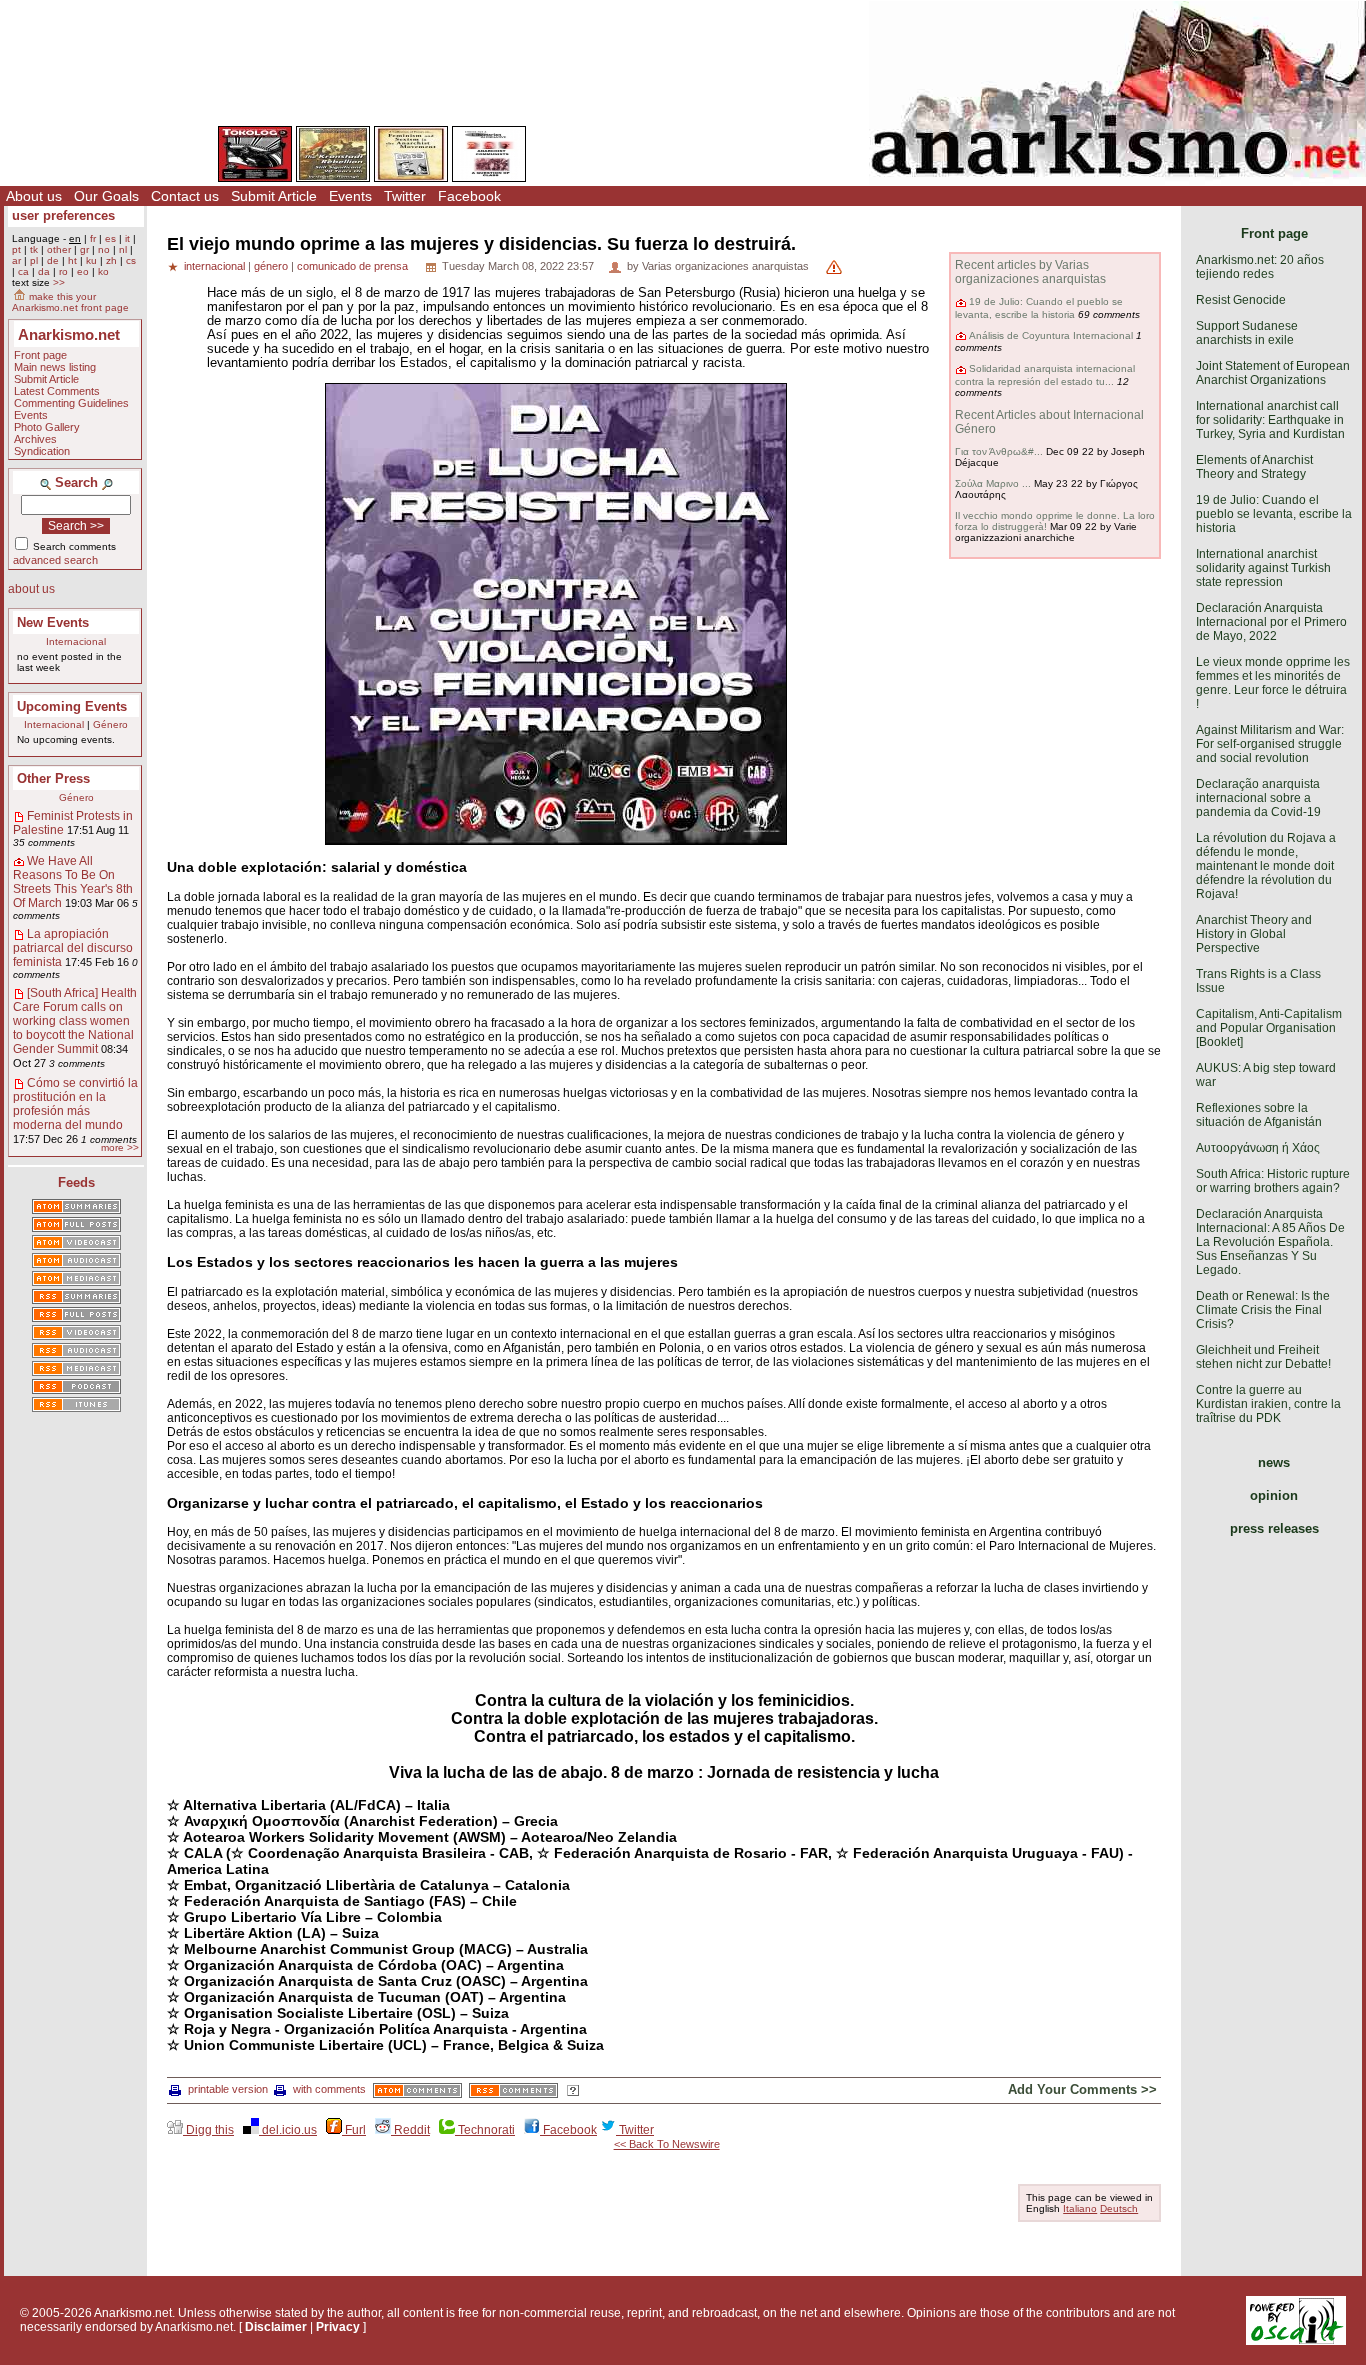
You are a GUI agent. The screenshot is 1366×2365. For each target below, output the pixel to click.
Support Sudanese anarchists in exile (1247, 333)
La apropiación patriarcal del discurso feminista (73, 948)
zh (111, 260)
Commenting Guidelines (71, 403)
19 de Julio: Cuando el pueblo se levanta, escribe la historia (1039, 307)
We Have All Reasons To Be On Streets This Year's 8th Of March (73, 882)
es (110, 238)
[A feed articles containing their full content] (76, 1316)
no (104, 249)
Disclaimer (276, 2327)
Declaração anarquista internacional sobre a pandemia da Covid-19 (1258, 798)
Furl (354, 2130)
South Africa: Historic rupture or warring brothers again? (1273, 1181)
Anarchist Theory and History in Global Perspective (1254, 934)
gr (84, 249)
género (271, 266)
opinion (1274, 1495)
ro (63, 271)
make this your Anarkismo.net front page (70, 302)
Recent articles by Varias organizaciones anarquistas (1030, 272)
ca (23, 271)
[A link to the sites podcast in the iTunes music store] (76, 1406)
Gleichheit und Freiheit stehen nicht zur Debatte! (1263, 1357)
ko (103, 271)
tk (34, 249)
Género (110, 724)
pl (34, 260)
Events (350, 196)
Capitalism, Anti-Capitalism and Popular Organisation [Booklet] (1269, 1028)
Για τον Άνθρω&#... (999, 451)
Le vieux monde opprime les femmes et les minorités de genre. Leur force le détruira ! (1273, 683)
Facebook (469, 196)
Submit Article (274, 196)
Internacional (76, 641)
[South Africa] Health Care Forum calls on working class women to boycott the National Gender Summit (75, 1021)
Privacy (338, 2327)
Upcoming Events (72, 706)
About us (34, 196)
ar (16, 260)
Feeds (76, 1182)
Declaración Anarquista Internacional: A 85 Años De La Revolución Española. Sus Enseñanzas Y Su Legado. (1270, 1242)
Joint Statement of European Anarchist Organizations (1273, 373)
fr (93, 238)
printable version (228, 2089)
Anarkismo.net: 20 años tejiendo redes (1260, 267)
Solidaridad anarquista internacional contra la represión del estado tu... (1045, 374)
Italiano (1080, 2208)
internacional (214, 266)
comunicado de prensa (352, 266)
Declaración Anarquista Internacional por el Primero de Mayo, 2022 (1271, 622)
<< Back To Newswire (667, 2144)
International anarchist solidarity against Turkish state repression (1263, 568)
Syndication (42, 451)
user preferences (63, 215)
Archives (35, 439)
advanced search (55, 560)
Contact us (185, 196)
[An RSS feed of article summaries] (76, 1298)
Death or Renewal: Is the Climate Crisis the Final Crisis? (1263, 1310)
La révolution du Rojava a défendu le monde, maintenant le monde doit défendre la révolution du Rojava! (1266, 866)
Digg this (208, 2130)
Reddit (410, 2130)
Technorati (485, 2130)
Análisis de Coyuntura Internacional (1051, 335)
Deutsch (1119, 2208)
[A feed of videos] (76, 1244)
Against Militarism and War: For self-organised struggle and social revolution (1270, 744)
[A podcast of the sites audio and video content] (76, 1388)
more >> (120, 1147)
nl (123, 249)
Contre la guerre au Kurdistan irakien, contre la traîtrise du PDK (1268, 1404)
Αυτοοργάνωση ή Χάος (1258, 1148)
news (1274, 1462)
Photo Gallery (47, 427)
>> (59, 282)
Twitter (405, 196)
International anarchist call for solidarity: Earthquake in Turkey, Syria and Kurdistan (1270, 420)
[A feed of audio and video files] (76, 1280)
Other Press (53, 778)
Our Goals (106, 196)
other (59, 249)
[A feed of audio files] (76, 1262)
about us (31, 589)
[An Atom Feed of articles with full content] (76, 1226)
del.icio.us (288, 2130)
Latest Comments (57, 391)
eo (83, 271)
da (44, 271)
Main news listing (55, 367)
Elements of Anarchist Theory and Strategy (1254, 467)
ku (91, 260)
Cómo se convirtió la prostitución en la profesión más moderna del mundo (75, 1104)
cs (131, 260)
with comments (329, 2089)
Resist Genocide (1241, 300)
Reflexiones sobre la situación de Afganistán (1259, 1115)
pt (16, 249)
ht (72, 260)
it (127, 238)
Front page (40, 355)
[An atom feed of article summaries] (76, 1208)
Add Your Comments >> (1082, 2089)
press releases (1274, 1528)
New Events (53, 622)
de (53, 260)
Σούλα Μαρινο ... (993, 483)
